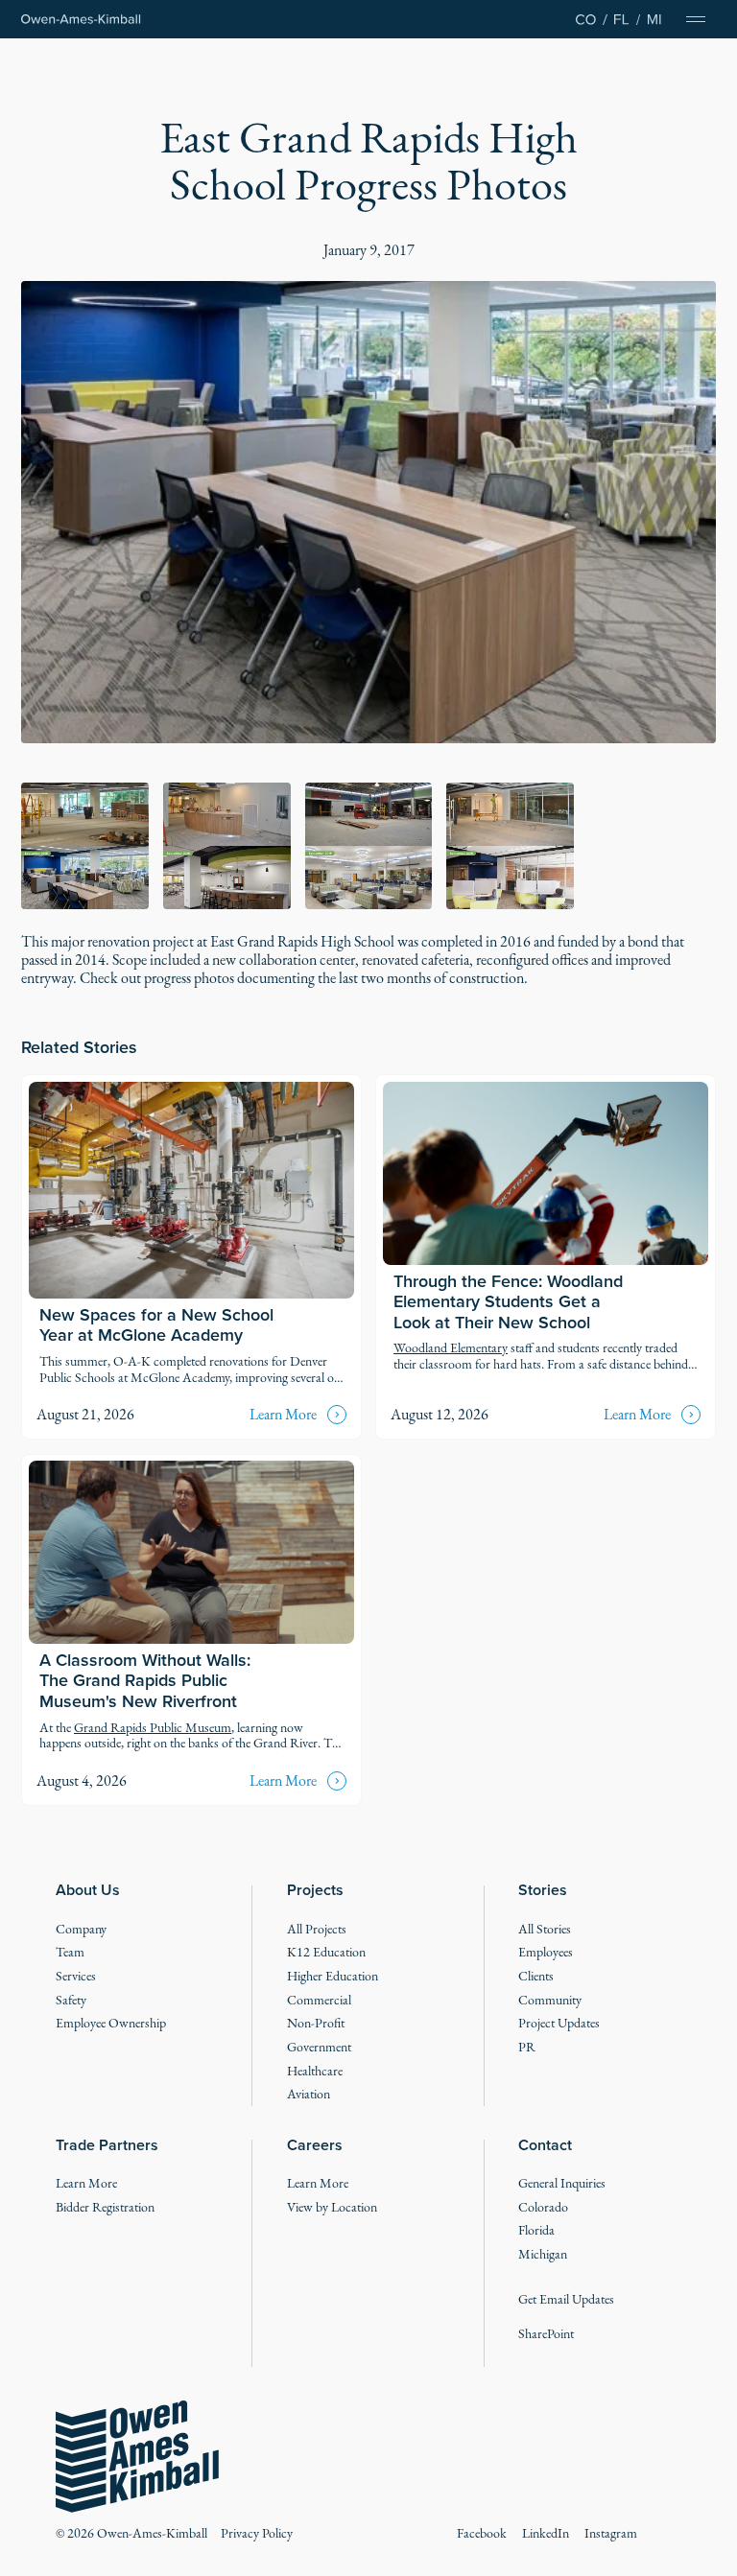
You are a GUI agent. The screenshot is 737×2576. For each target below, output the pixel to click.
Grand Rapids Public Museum (153, 1728)
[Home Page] (81, 20)
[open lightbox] (368, 512)
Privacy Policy (257, 2533)
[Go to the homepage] (137, 2457)
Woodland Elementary (451, 1348)
